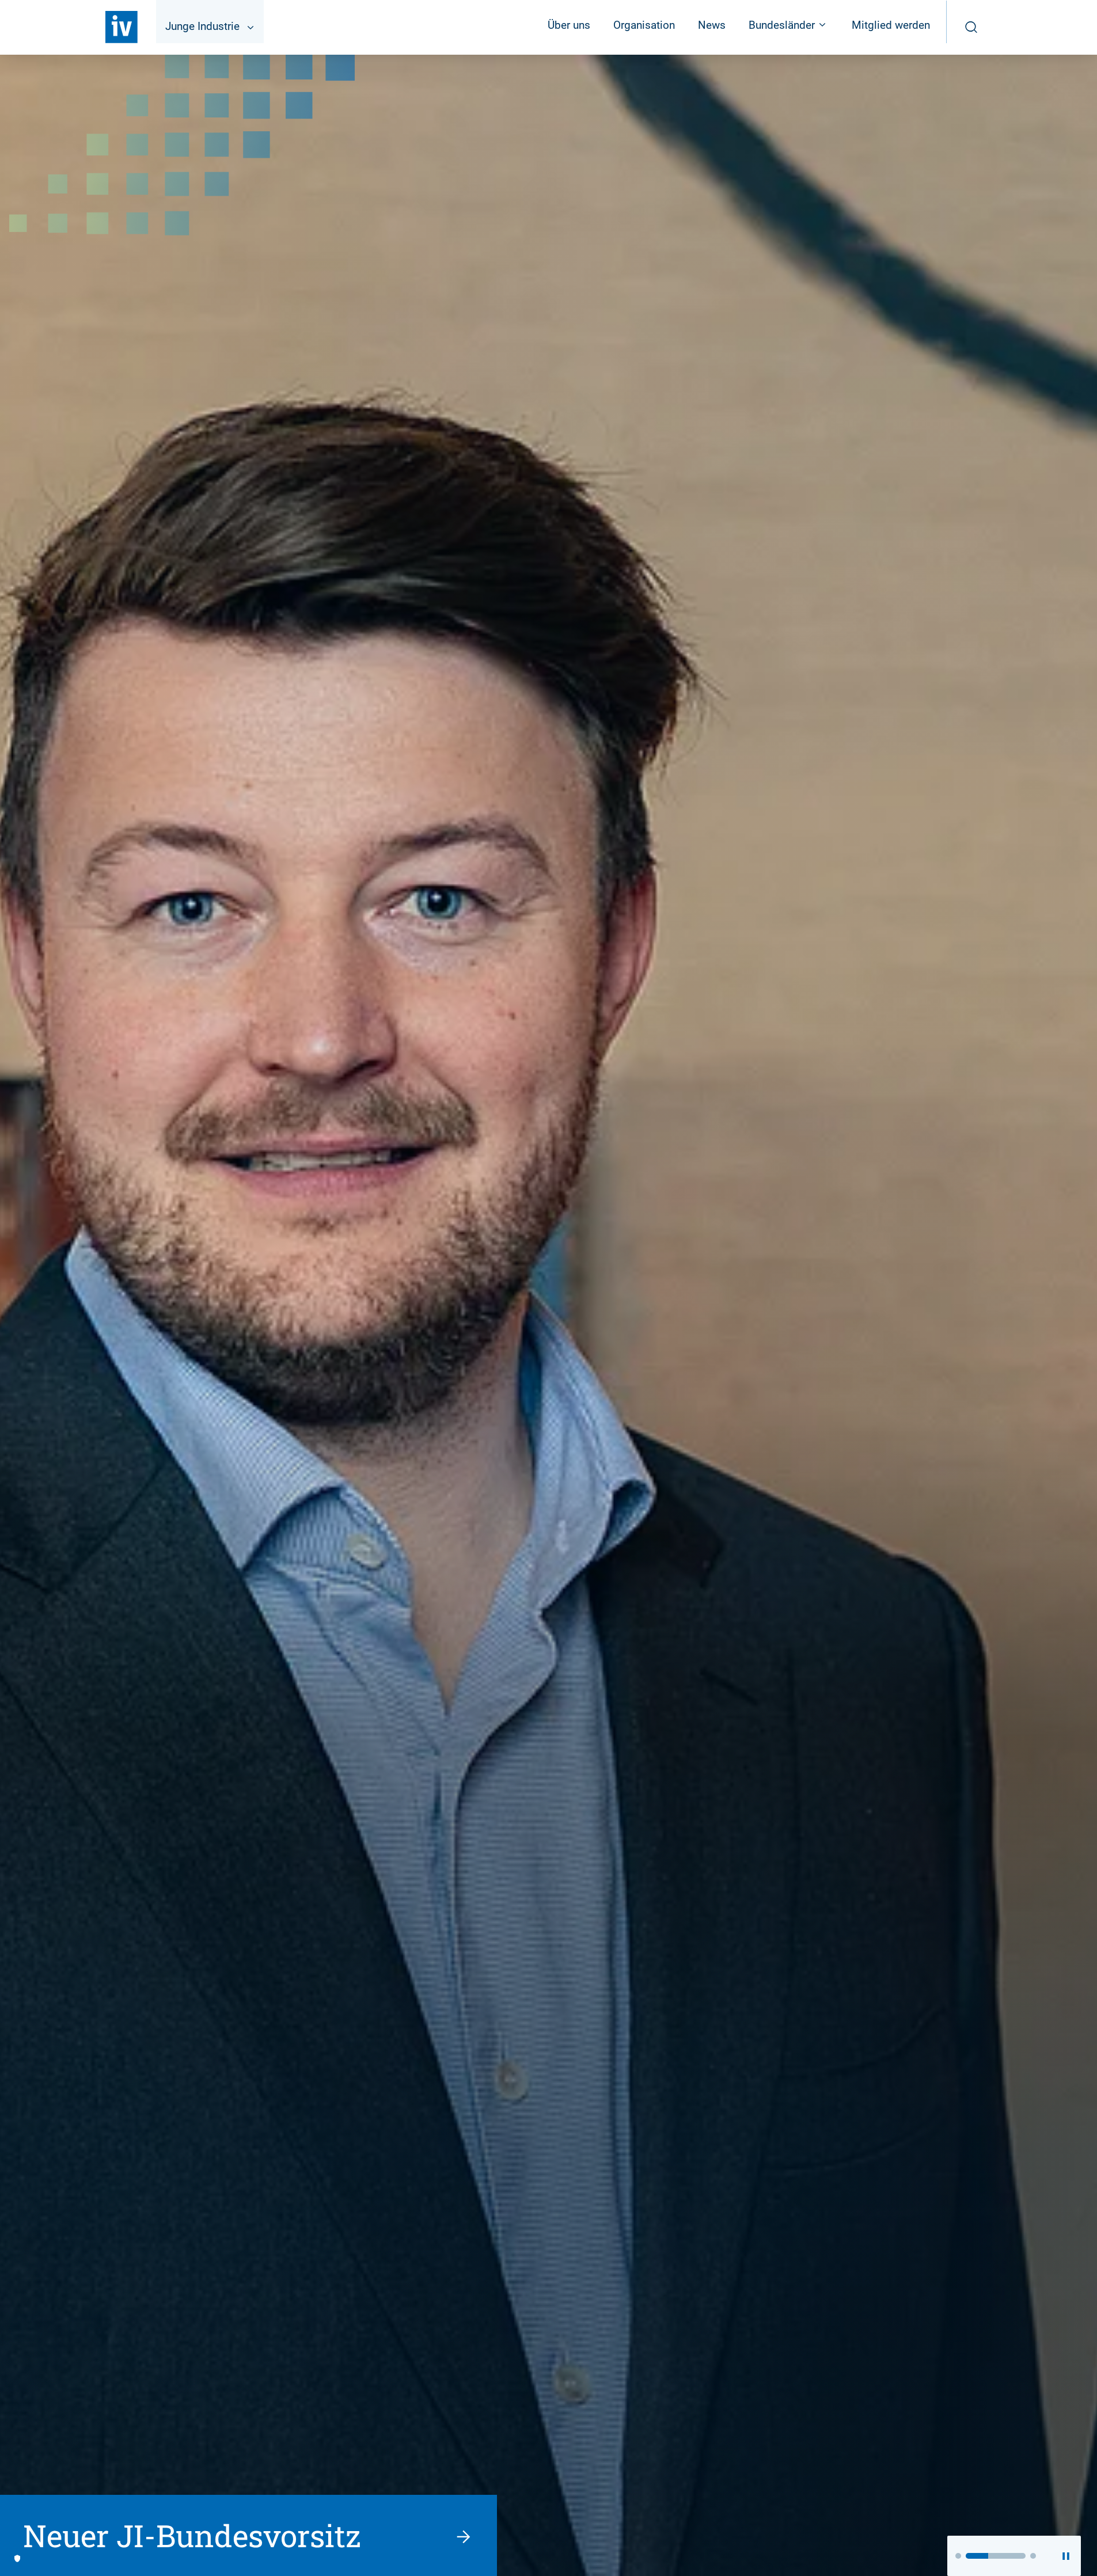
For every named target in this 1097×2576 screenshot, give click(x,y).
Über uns (569, 25)
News (712, 25)
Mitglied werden (891, 25)
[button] (958, 2556)
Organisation (644, 25)
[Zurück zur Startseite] (122, 27)
